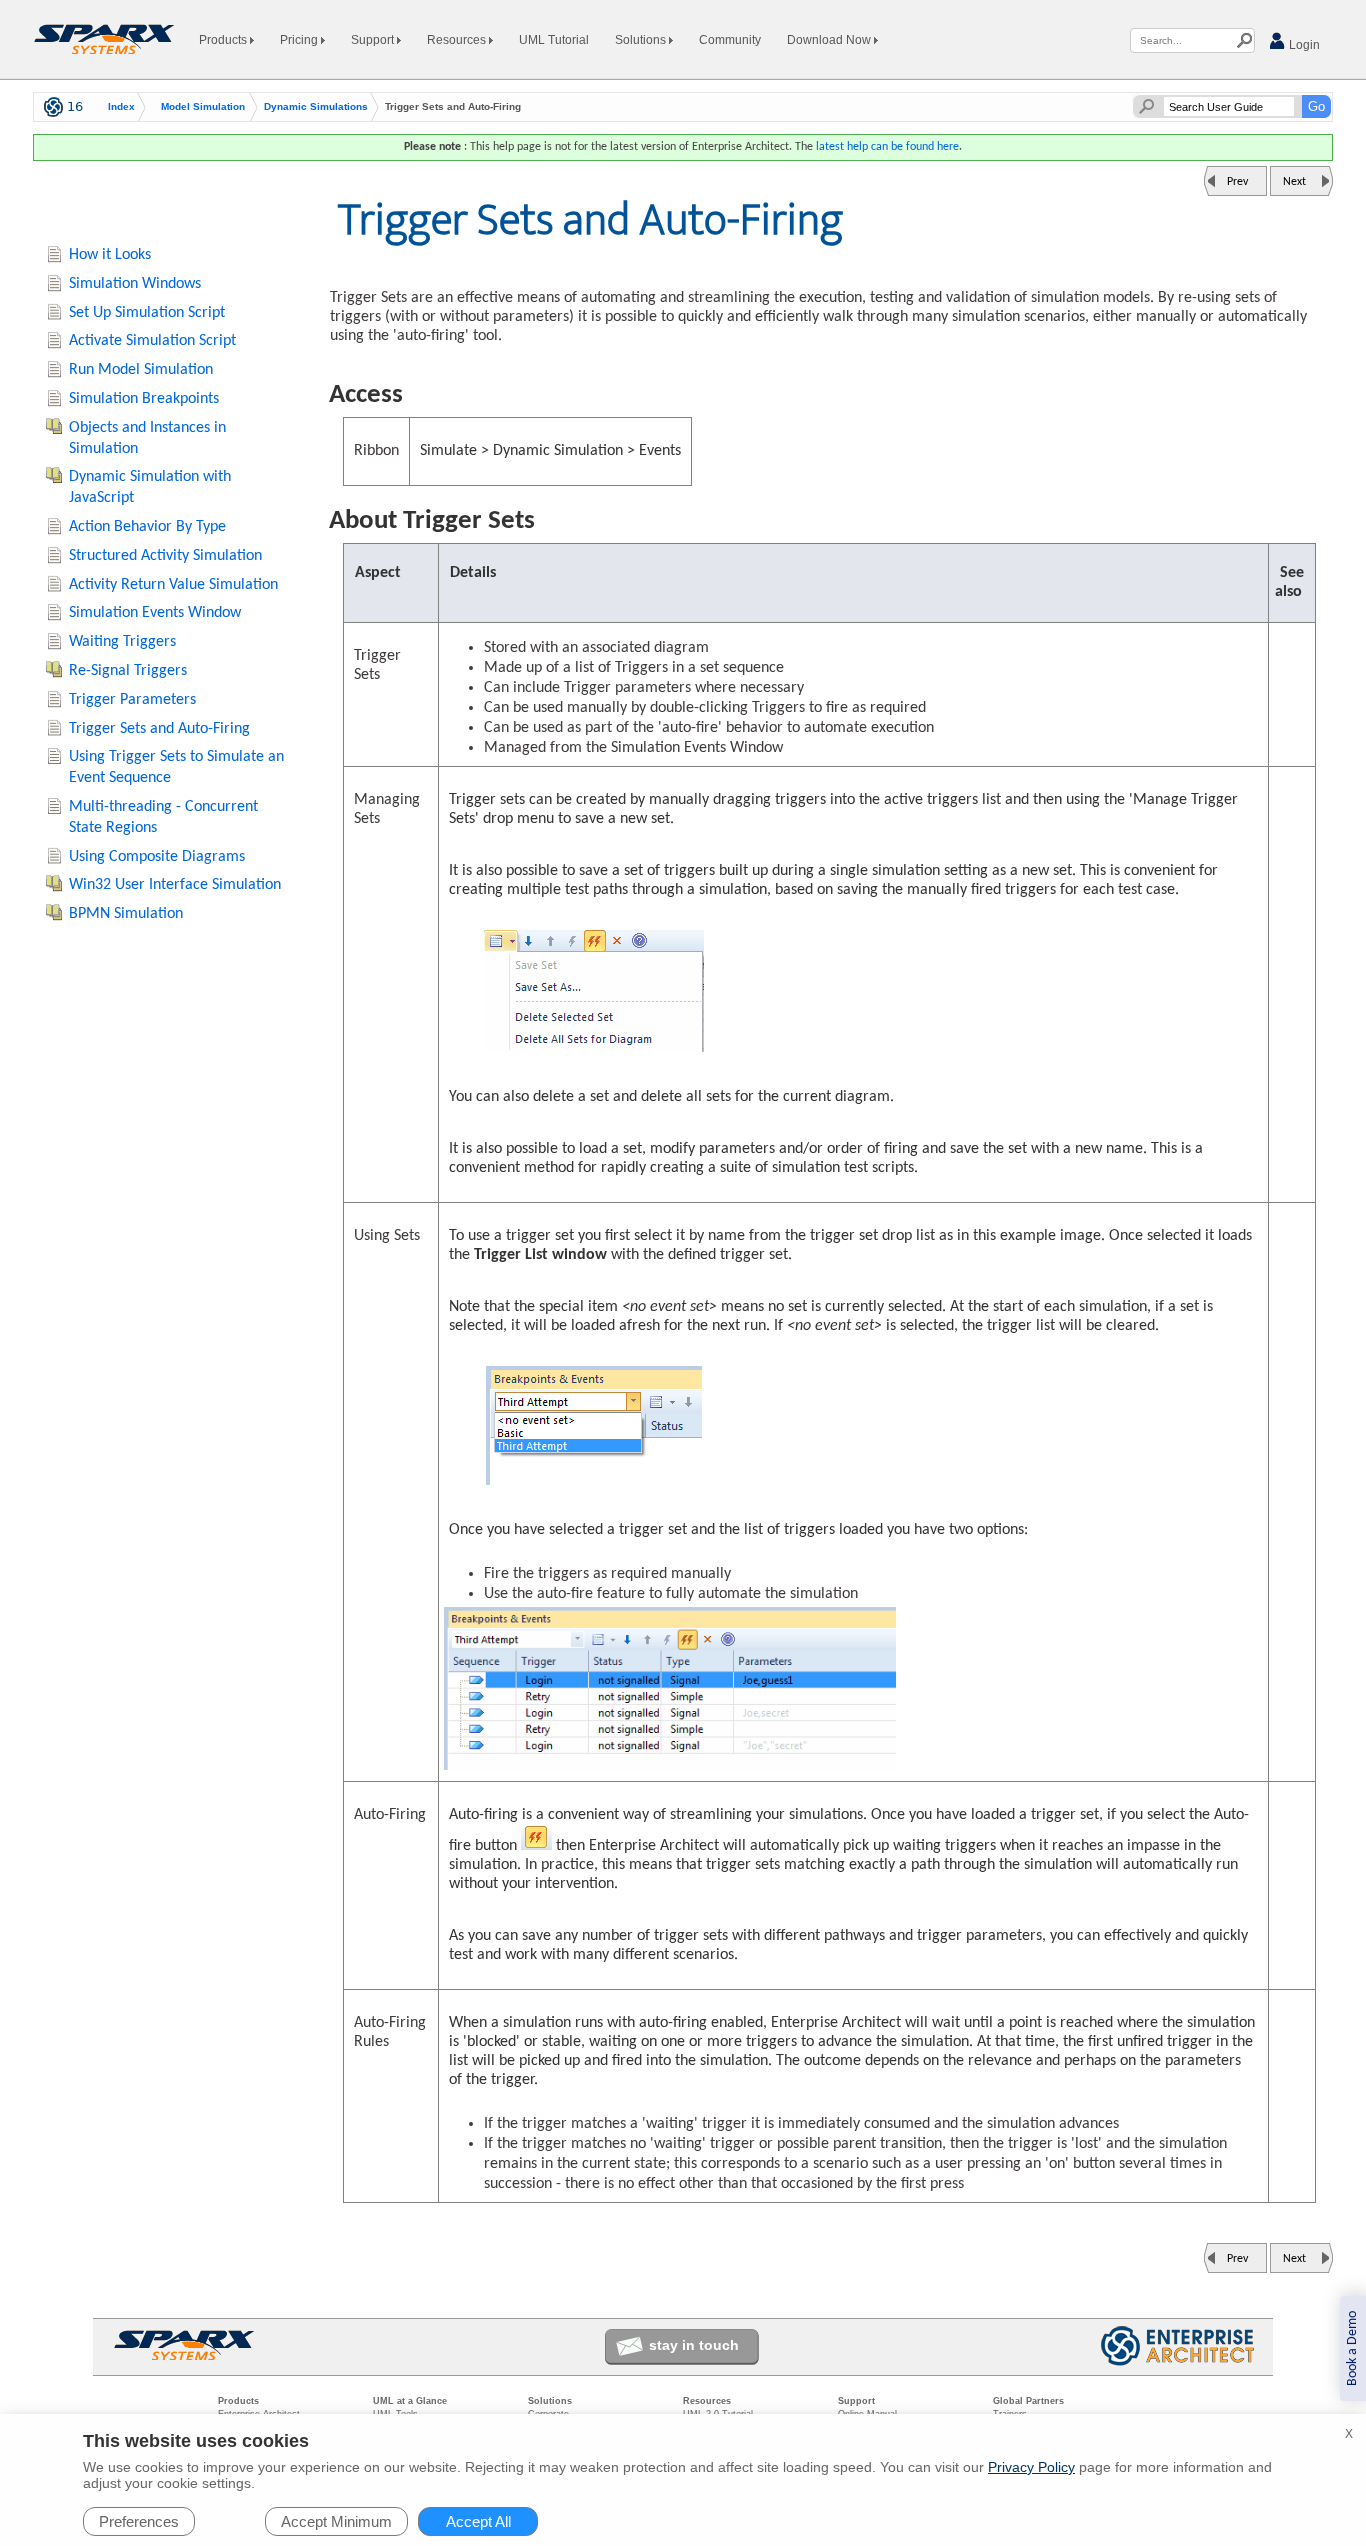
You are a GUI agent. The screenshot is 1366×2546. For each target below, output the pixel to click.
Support (374, 40)
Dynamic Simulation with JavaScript (150, 487)
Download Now (830, 40)
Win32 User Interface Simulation (175, 885)
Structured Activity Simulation (165, 556)
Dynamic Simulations (316, 107)
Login (1303, 45)
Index (121, 107)
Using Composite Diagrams (157, 857)
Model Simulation (203, 107)
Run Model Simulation (141, 370)
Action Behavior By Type (147, 527)
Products (224, 40)
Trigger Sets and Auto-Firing (159, 729)
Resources (458, 40)
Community (730, 40)
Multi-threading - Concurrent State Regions (163, 817)
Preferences (139, 2521)
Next (1294, 182)
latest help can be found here (887, 147)
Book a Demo (1352, 2348)
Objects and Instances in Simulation (147, 438)
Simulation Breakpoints (144, 399)
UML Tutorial (554, 40)
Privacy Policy (1031, 2467)
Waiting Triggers (122, 642)
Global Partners (1028, 2401)
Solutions (642, 40)
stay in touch (694, 2345)
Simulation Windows (135, 284)
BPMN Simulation (126, 914)
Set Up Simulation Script (147, 313)
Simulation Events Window (155, 613)
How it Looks (110, 255)
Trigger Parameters (132, 700)
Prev (1237, 182)
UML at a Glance (410, 2401)
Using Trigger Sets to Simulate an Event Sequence (176, 767)
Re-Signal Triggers (128, 671)
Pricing (300, 40)
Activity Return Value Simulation (173, 585)
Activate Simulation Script (152, 341)
